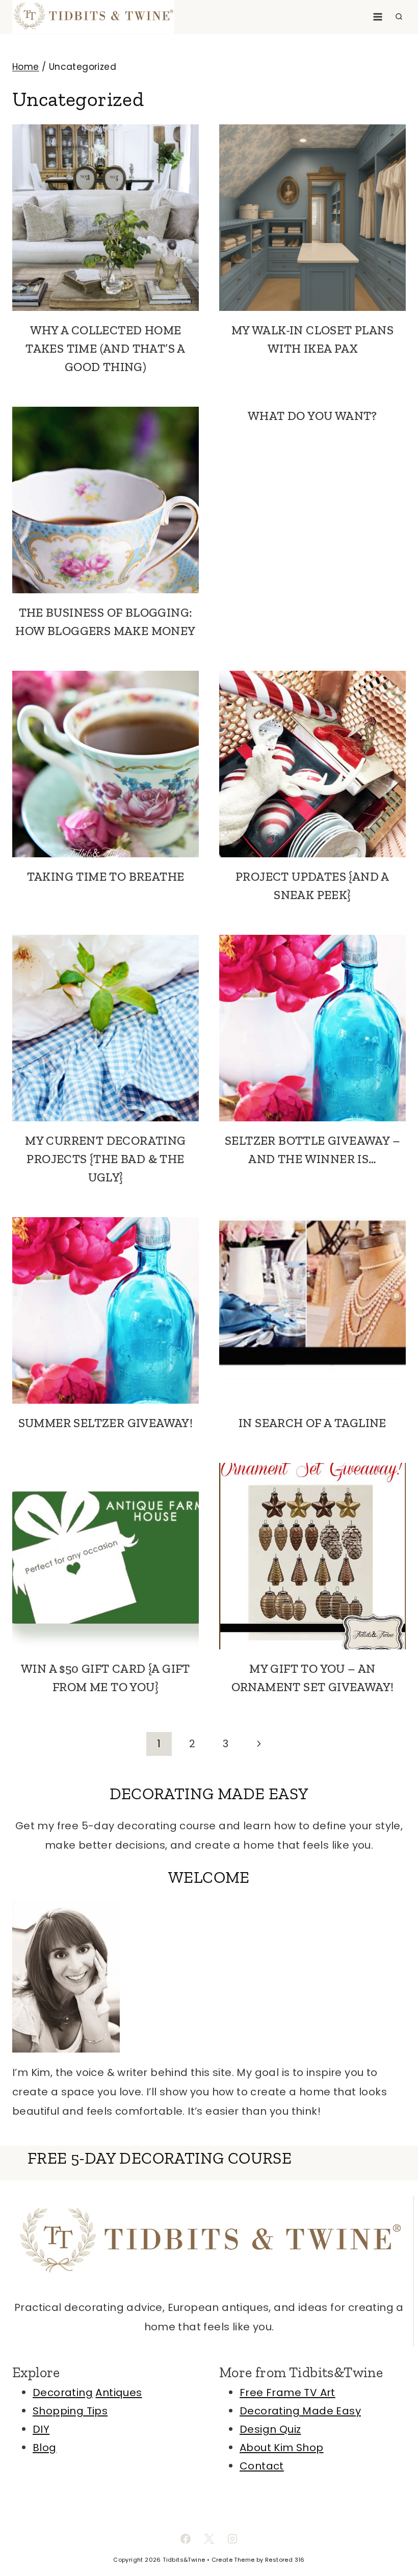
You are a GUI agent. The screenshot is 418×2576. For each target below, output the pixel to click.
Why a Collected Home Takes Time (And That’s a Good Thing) (106, 348)
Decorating (63, 2393)
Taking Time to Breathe (106, 876)
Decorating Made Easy (300, 2411)
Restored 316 (285, 2560)
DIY (41, 2429)
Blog (45, 2448)
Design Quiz (270, 2429)
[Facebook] (186, 2539)
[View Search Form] (399, 17)
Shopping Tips (70, 2411)
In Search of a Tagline (312, 1423)
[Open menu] (377, 17)
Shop (310, 2448)
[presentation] (106, 218)
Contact (262, 2466)
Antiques (119, 2393)
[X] (209, 2539)
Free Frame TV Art (288, 2393)
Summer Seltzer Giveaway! (106, 1423)
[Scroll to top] (393, 2535)
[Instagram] (232, 2539)
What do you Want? (312, 416)
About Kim (268, 2448)
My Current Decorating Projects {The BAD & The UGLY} (105, 1159)
